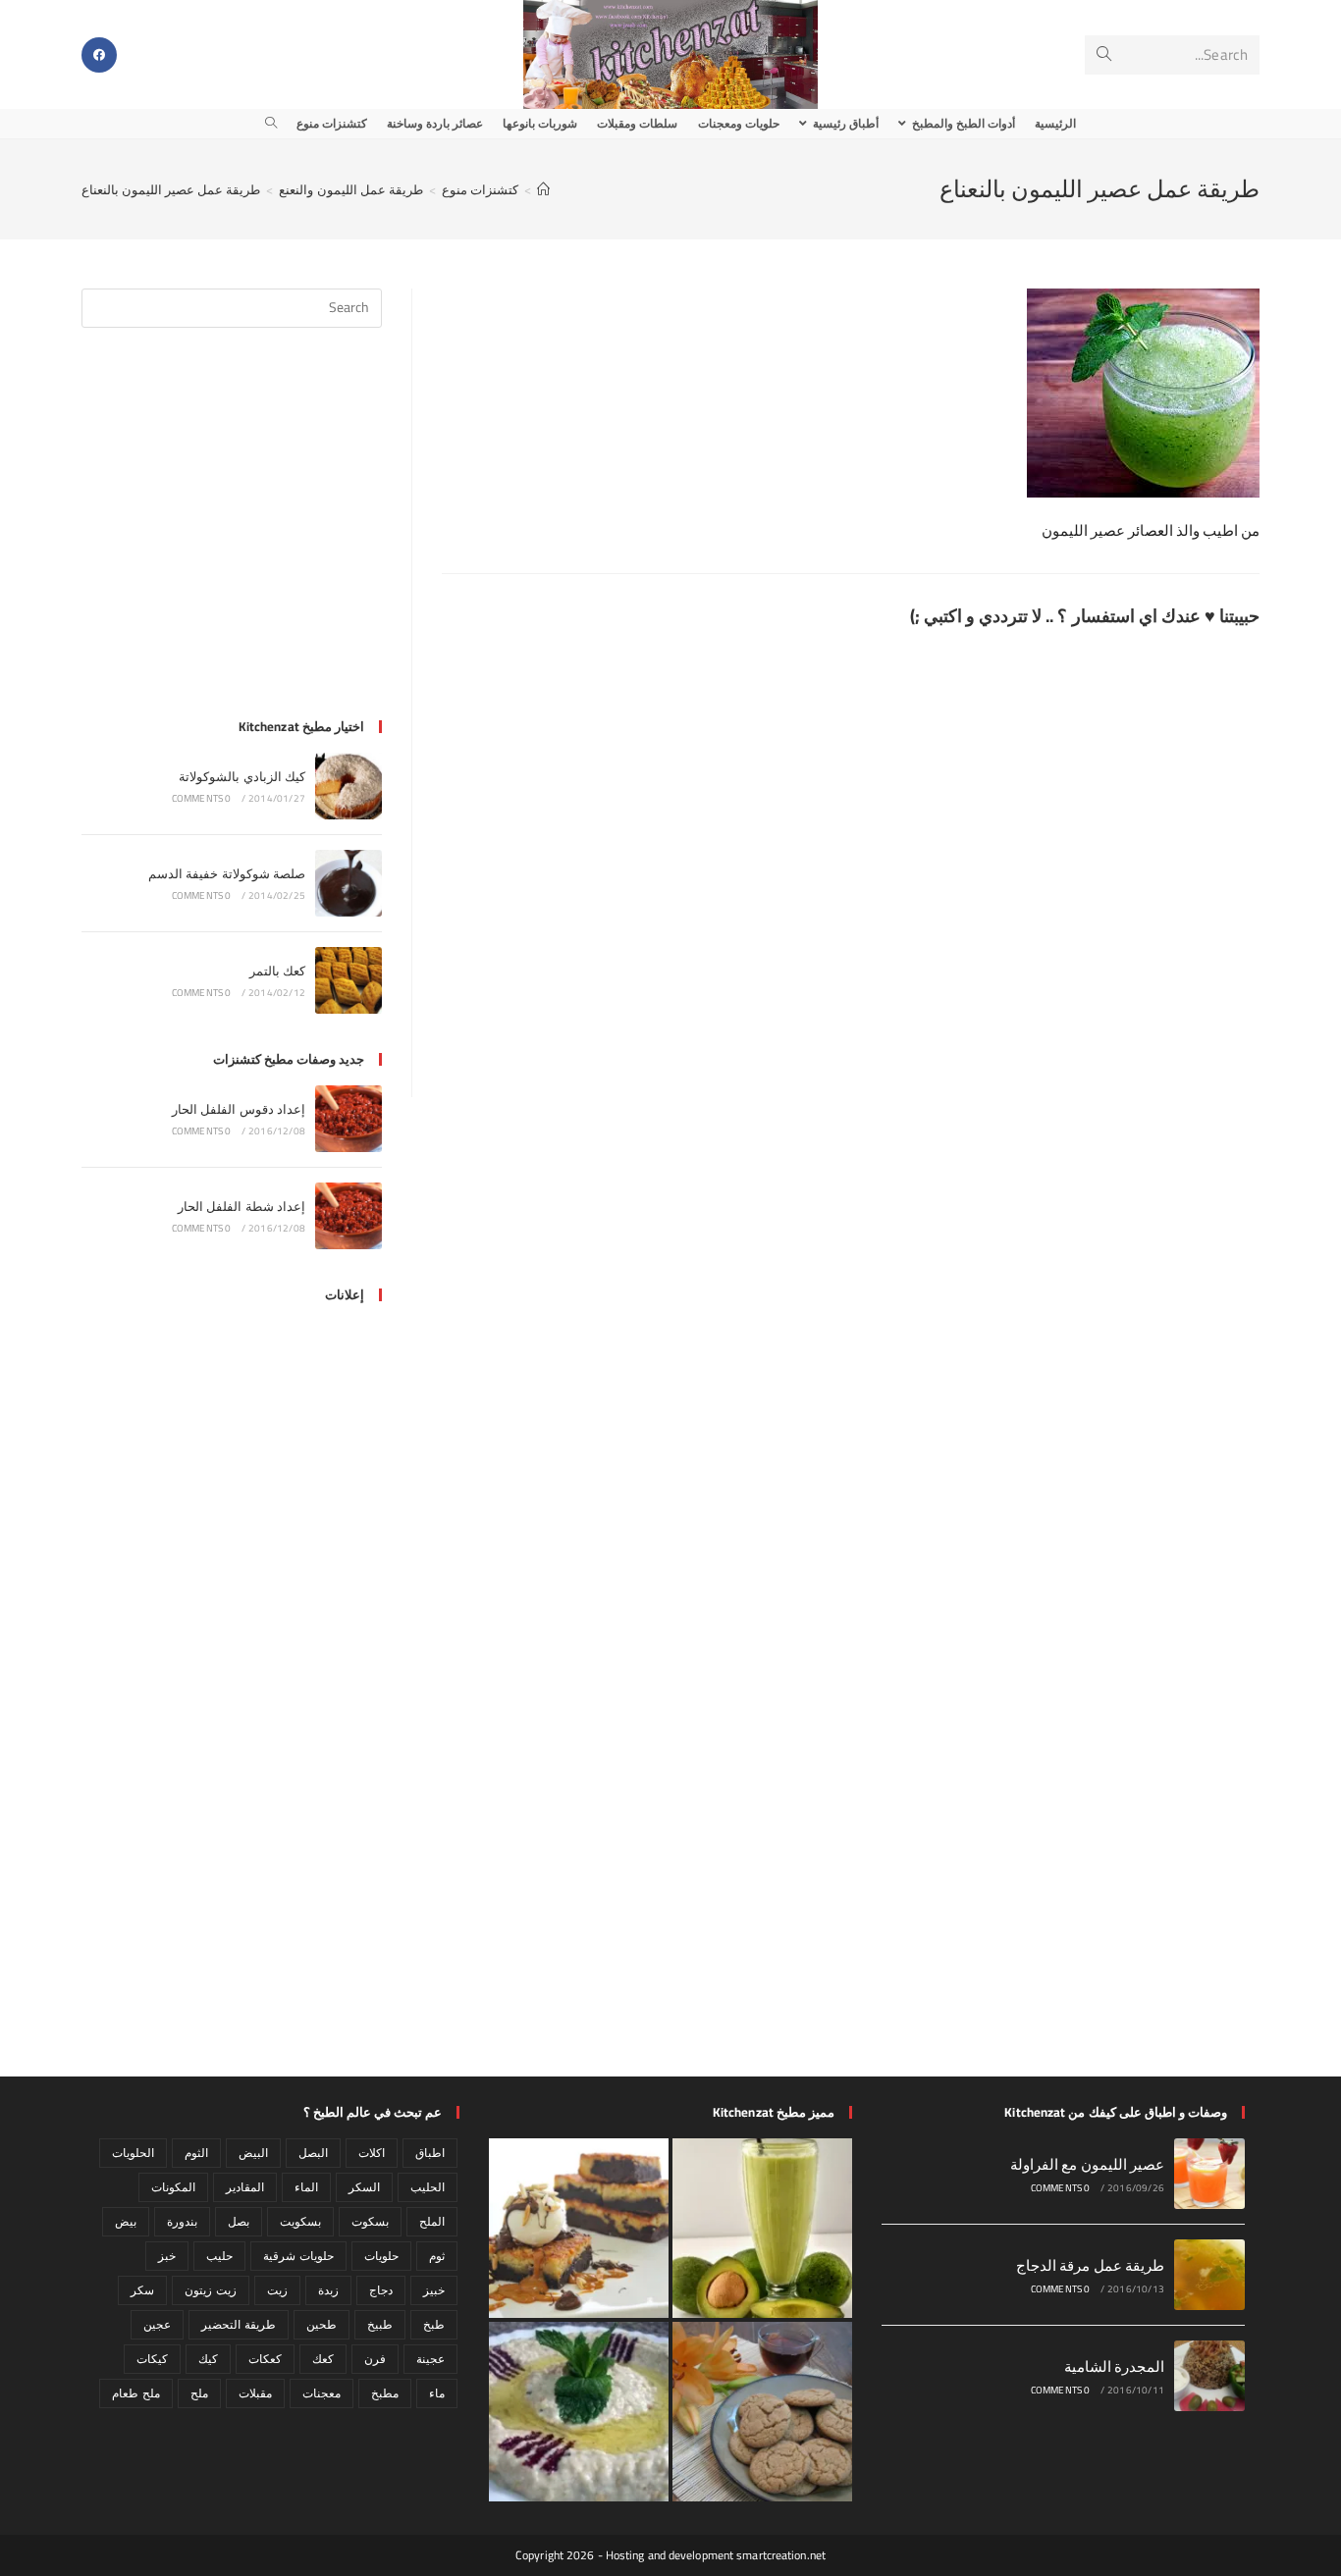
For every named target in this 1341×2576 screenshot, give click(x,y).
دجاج (381, 2290)
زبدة (328, 2290)
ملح (199, 2393)
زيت (277, 2290)
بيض (126, 2221)
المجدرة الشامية (1114, 2366)
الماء (306, 2187)
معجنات (322, 2393)
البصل (313, 2153)
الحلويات (133, 2153)
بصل (239, 2221)
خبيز (434, 2290)
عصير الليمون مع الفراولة (1087, 2164)
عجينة (430, 2359)
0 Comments (202, 798)
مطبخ (385, 2393)
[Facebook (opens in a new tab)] (99, 55)
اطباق (430, 2153)
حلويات (381, 2256)
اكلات (372, 2153)
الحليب (428, 2187)
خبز (167, 2256)
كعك (323, 2359)
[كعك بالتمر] (349, 980)
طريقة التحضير (238, 2324)
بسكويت (300, 2221)
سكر (142, 2290)
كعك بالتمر (277, 971)
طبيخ (380, 2324)
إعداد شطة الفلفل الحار (241, 1206)
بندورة (182, 2221)
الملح (432, 2221)
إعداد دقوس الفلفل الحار (239, 1109)
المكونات (173, 2187)
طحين (322, 2324)
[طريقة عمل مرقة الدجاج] (1209, 2275)
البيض (253, 2153)
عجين (157, 2324)
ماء (437, 2393)
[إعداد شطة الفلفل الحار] (349, 1216)
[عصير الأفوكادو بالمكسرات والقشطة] (762, 2228)
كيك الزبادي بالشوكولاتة (242, 776)
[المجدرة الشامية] (1209, 2376)
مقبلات (255, 2393)
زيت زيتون (210, 2290)
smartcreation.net (781, 2555)
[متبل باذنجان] (579, 2412)
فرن (375, 2359)
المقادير (245, 2187)
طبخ (434, 2324)
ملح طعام (135, 2393)
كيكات (152, 2359)
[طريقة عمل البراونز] (579, 2228)
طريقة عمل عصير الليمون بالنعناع (171, 189)
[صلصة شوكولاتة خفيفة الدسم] (349, 883)
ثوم (437, 2256)
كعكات (265, 2359)
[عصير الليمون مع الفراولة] (1209, 2174)
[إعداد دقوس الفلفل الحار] (349, 1119)
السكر (364, 2187)
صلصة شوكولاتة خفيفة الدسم (227, 873)
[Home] (543, 189)
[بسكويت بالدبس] (762, 2412)
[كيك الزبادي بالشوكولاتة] (349, 786)
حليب (219, 2256)
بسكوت (370, 2221)
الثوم (196, 2153)
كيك (208, 2359)
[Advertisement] (232, 535)
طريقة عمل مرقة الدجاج (1090, 2265)
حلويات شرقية (298, 2256)
